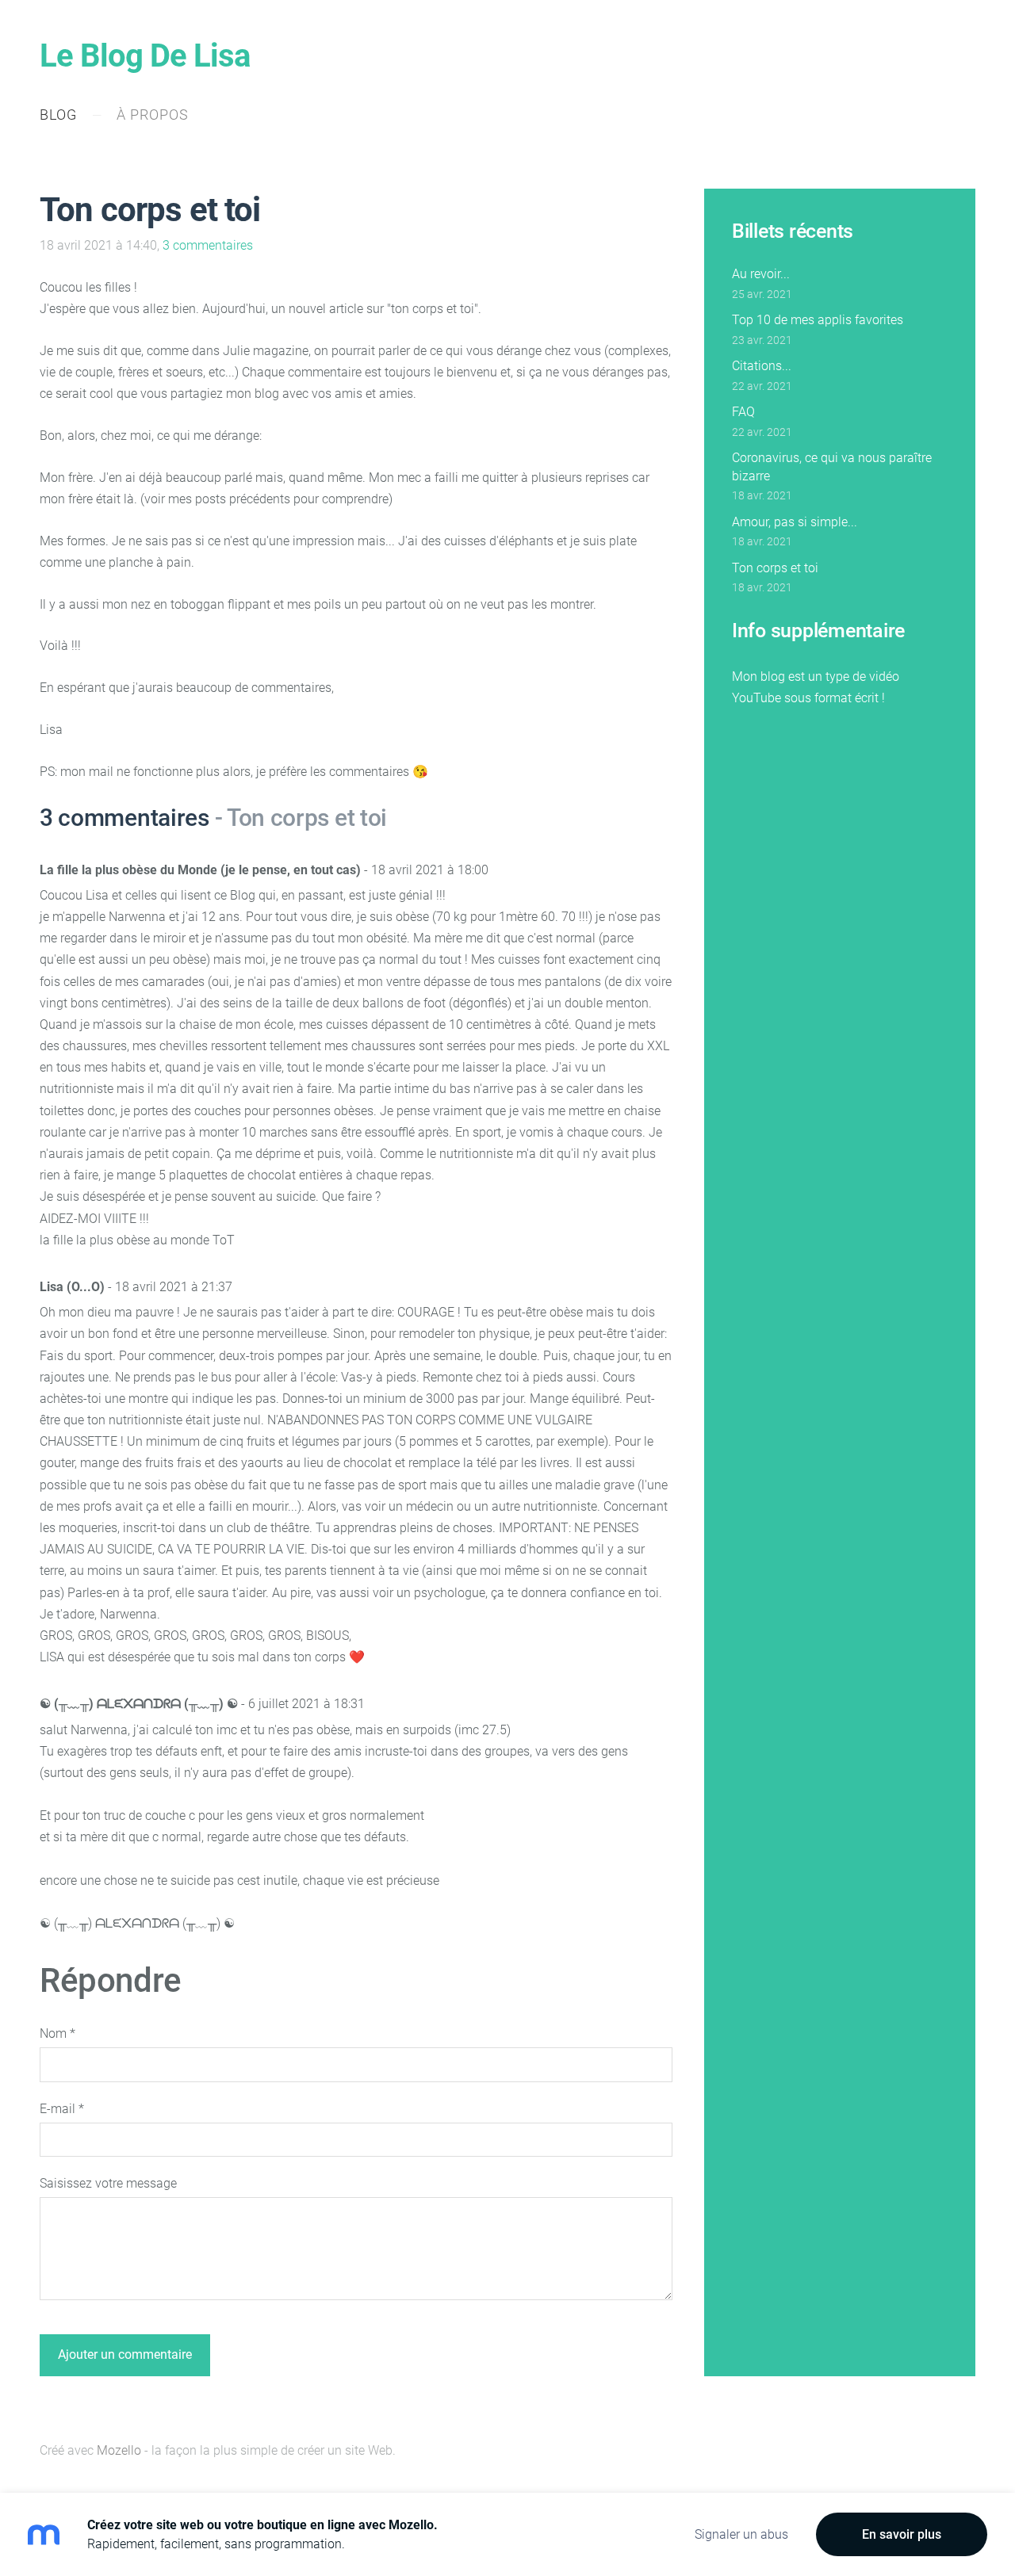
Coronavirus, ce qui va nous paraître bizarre (832, 466)
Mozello (119, 2450)
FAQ (743, 412)
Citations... (762, 366)
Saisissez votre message (108, 2183)
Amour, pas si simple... (795, 522)
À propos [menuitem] (153, 115)
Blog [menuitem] (58, 115)
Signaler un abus (741, 2534)
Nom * (57, 2033)
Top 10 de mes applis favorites (818, 320)
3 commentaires (208, 245)
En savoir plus (902, 2534)
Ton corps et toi (775, 568)
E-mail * (62, 2109)
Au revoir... (761, 274)
